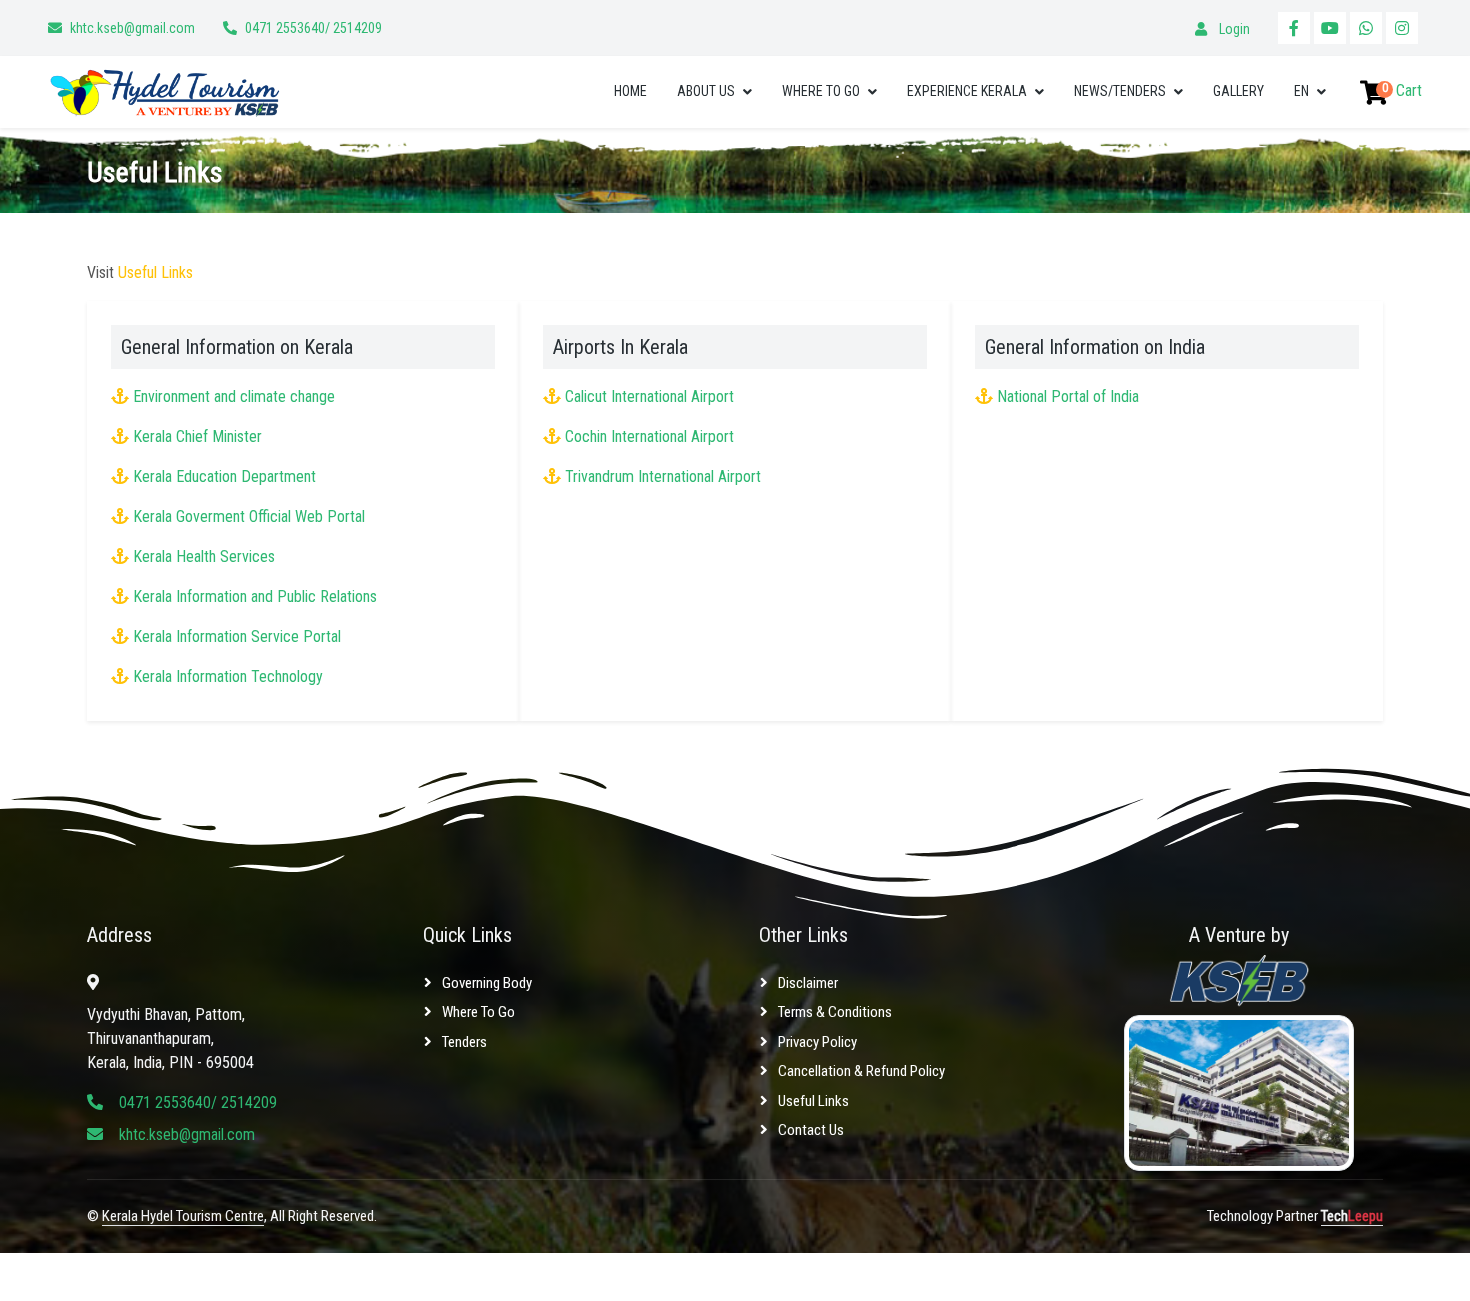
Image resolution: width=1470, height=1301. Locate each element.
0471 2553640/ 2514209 (313, 28)
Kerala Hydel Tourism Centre (183, 1216)
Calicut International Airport (649, 396)
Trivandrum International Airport (663, 476)
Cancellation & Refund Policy (861, 1071)
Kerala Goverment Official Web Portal (249, 516)
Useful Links (813, 1101)
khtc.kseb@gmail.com (132, 28)
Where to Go (821, 91)
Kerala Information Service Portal (237, 636)
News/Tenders (1120, 91)
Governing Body (487, 983)
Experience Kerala (967, 91)
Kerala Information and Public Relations (255, 596)
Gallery (1238, 91)
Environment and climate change (234, 396)
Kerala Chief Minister (197, 436)
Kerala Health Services (204, 556)
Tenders (464, 1042)
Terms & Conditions (835, 1012)
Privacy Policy (817, 1042)
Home (630, 91)
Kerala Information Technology (228, 676)
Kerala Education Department (224, 476)
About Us (706, 91)
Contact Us (811, 1130)
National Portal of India (1068, 396)
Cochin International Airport (649, 436)
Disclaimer (808, 983)
